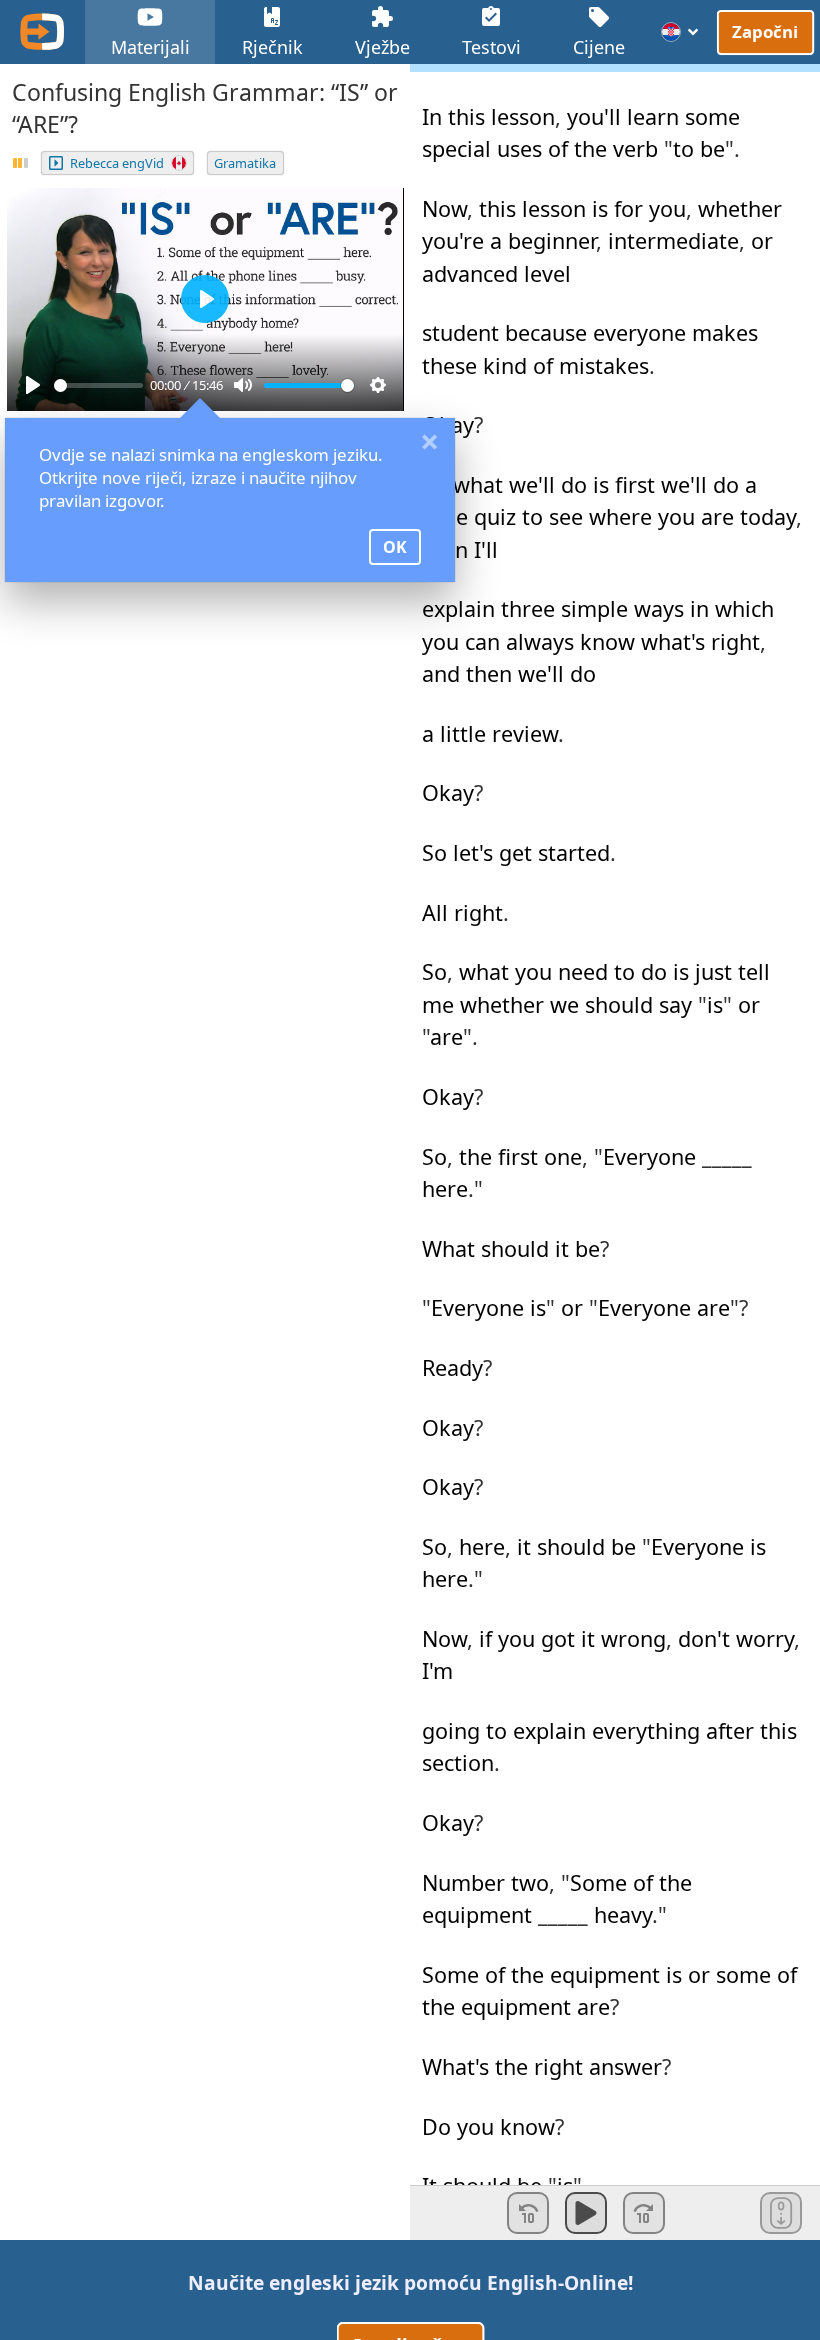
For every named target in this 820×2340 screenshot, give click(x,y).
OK (395, 547)
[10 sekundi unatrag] (528, 2213)
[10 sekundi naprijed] (644, 2213)
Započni (766, 31)
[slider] (98, 385)
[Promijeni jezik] (680, 32)
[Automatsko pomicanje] (781, 2213)
